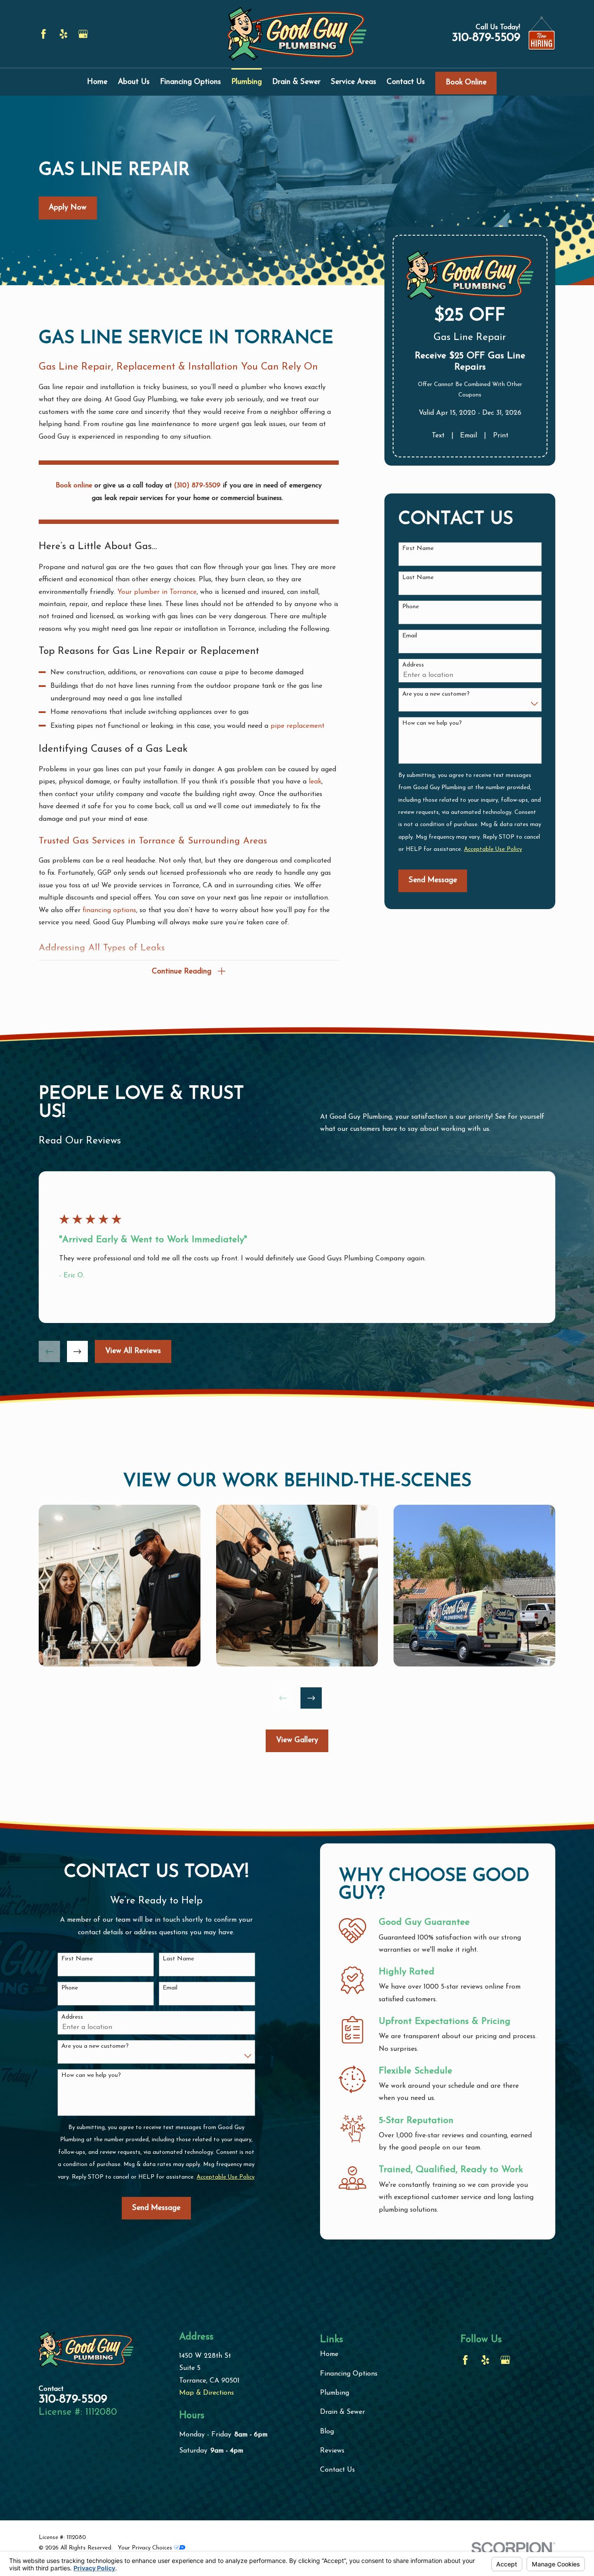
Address (413, 665)
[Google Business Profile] (83, 34)
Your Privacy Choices (146, 2548)
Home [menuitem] (97, 82)
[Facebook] (43, 34)
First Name (418, 548)
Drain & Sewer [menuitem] (296, 82)
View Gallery (297, 1740)
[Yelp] (63, 34)
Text (438, 436)
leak (315, 782)
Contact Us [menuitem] (406, 82)
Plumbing (335, 2393)
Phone (410, 607)
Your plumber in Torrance (157, 592)
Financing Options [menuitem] (190, 82)
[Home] (297, 34)
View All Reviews (133, 1351)
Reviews (332, 2451)
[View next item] (78, 1351)
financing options (109, 910)
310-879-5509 (486, 38)
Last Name (418, 578)
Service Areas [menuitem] (354, 82)
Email (469, 436)
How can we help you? (432, 723)
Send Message (433, 880)
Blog (327, 2432)
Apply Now (68, 208)
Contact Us (337, 2470)
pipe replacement (297, 726)
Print (501, 436)
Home (329, 2354)
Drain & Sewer (342, 2412)
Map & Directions (207, 2393)
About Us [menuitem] (134, 82)
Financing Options (349, 2374)
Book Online (466, 82)
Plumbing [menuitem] (247, 82)
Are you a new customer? (436, 694)
